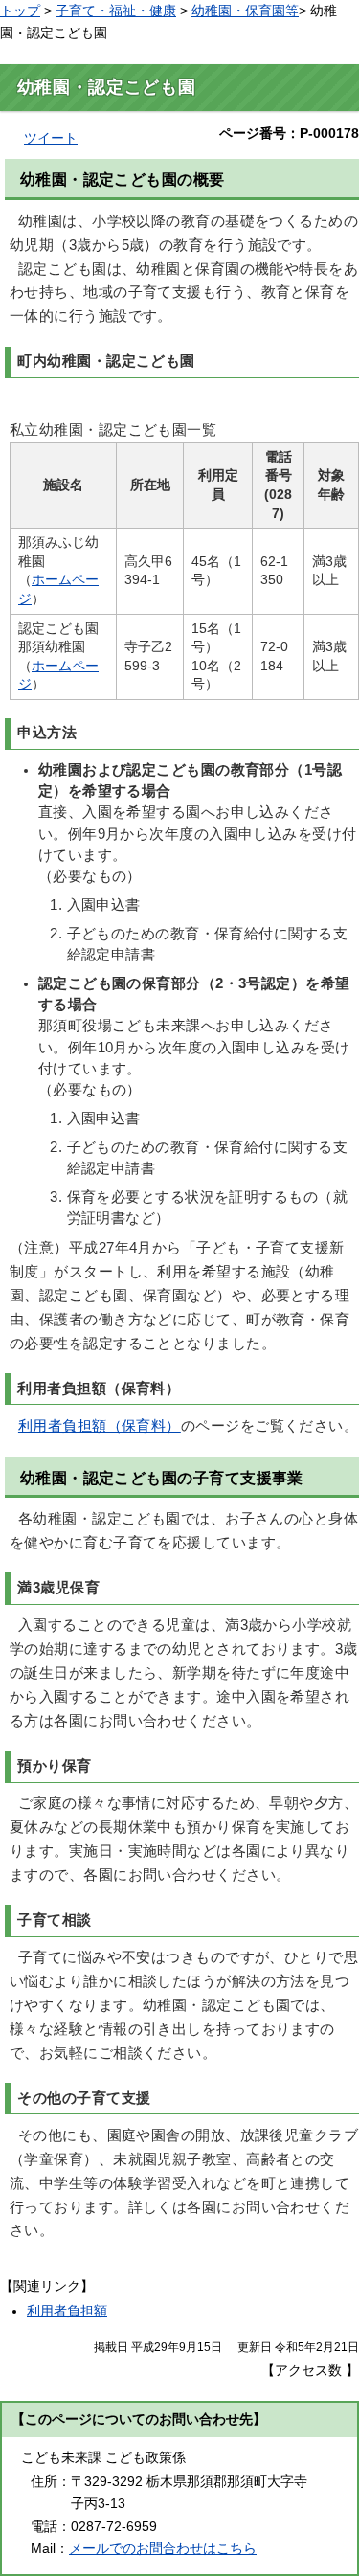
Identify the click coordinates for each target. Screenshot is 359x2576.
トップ (20, 11)
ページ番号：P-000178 (289, 133)
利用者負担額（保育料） (100, 1426)
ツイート (51, 138)
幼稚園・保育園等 (245, 11)
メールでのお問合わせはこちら (163, 2548)
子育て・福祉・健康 (116, 11)
